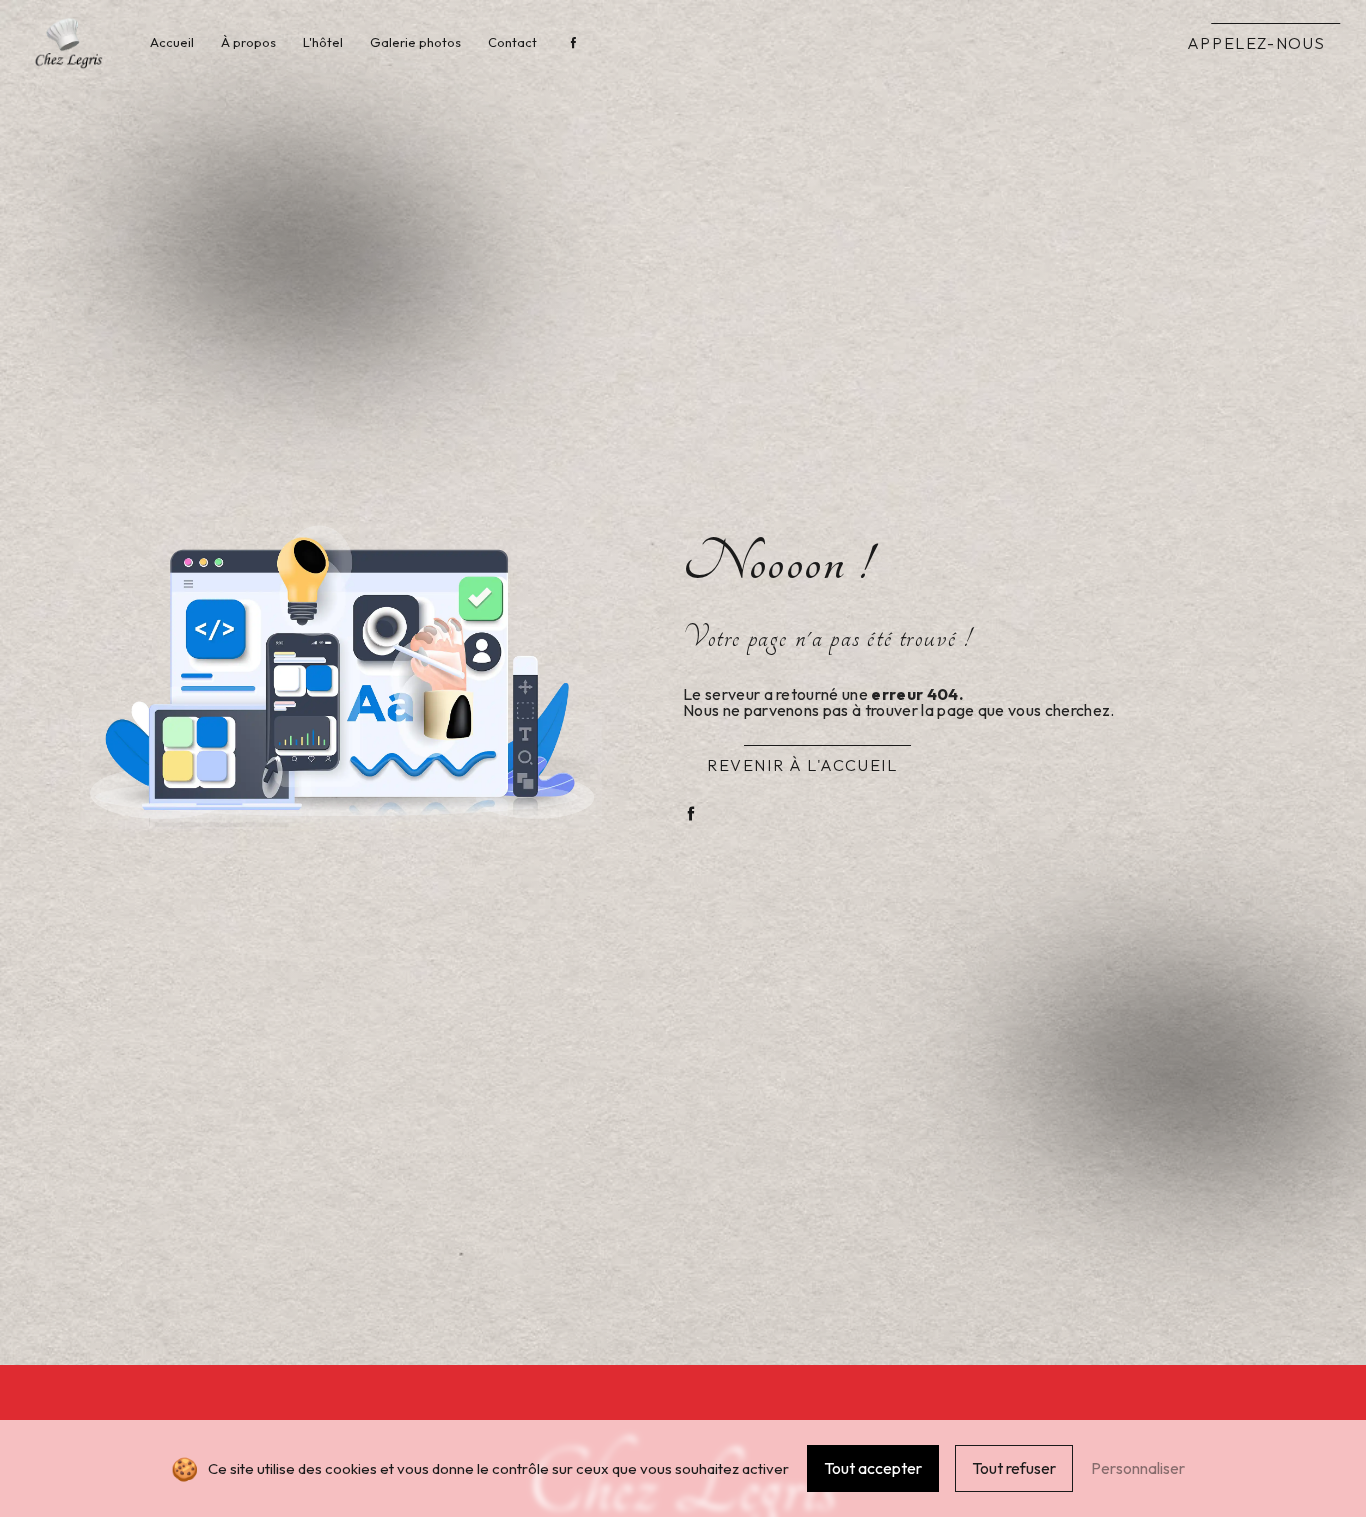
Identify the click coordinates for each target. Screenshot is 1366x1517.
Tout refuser (1014, 1468)
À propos (248, 42)
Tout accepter (873, 1468)
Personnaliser (1138, 1468)
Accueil (172, 42)
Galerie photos (415, 42)
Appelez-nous (1256, 43)
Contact (512, 42)
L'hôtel (323, 42)
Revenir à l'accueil (802, 765)
